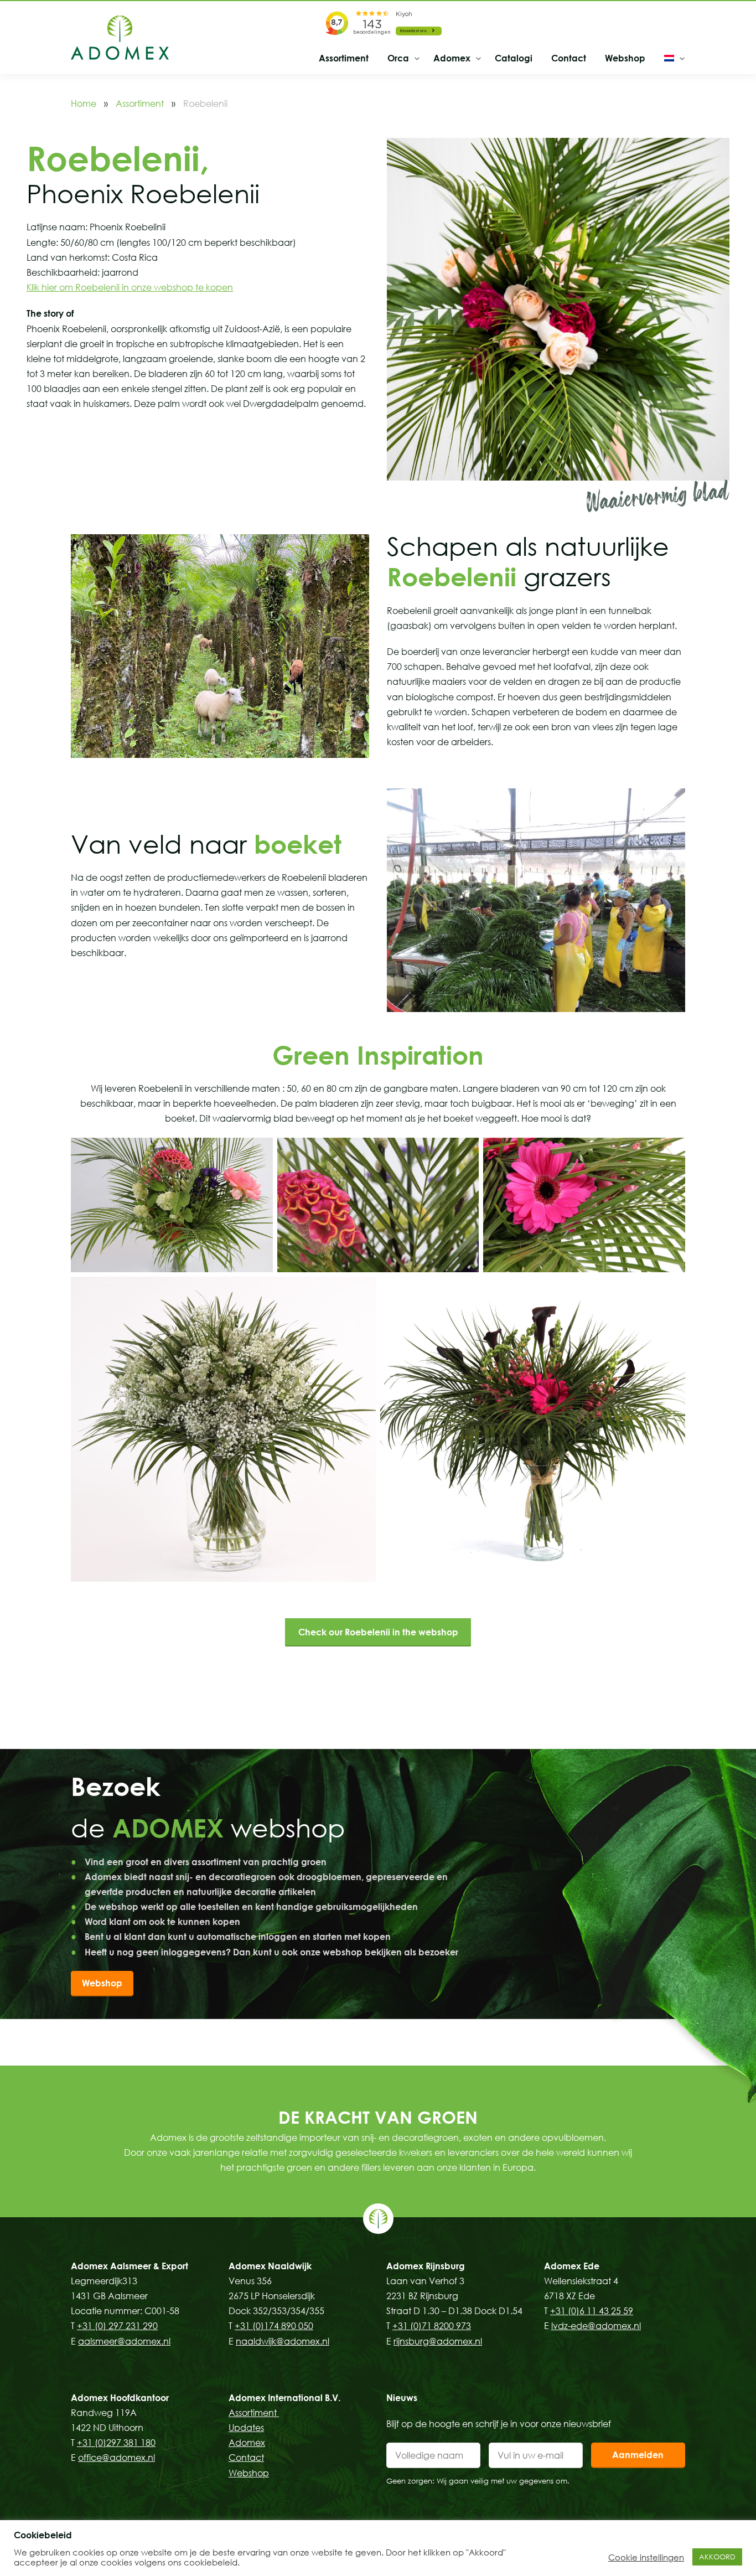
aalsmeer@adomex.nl (124, 2341)
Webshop (625, 58)
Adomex (452, 58)
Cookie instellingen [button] (646, 2557)
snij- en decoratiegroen (410, 2138)
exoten (478, 2138)
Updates (246, 2428)
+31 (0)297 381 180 (116, 2443)
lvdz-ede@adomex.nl (596, 2326)
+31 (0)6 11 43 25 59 (592, 2311)
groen (299, 2167)
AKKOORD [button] (717, 2557)
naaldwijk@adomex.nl (283, 2341)
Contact (569, 58)
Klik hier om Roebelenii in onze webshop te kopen (130, 287)
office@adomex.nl (116, 2458)
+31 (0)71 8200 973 (432, 2326)
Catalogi (514, 58)
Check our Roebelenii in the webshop (378, 1632)
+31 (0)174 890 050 (274, 2326)
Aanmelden (638, 2455)
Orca (398, 58)
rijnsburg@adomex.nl (438, 2341)
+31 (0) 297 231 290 (117, 2326)
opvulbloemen (573, 2138)
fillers (371, 2167)
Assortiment (344, 58)
